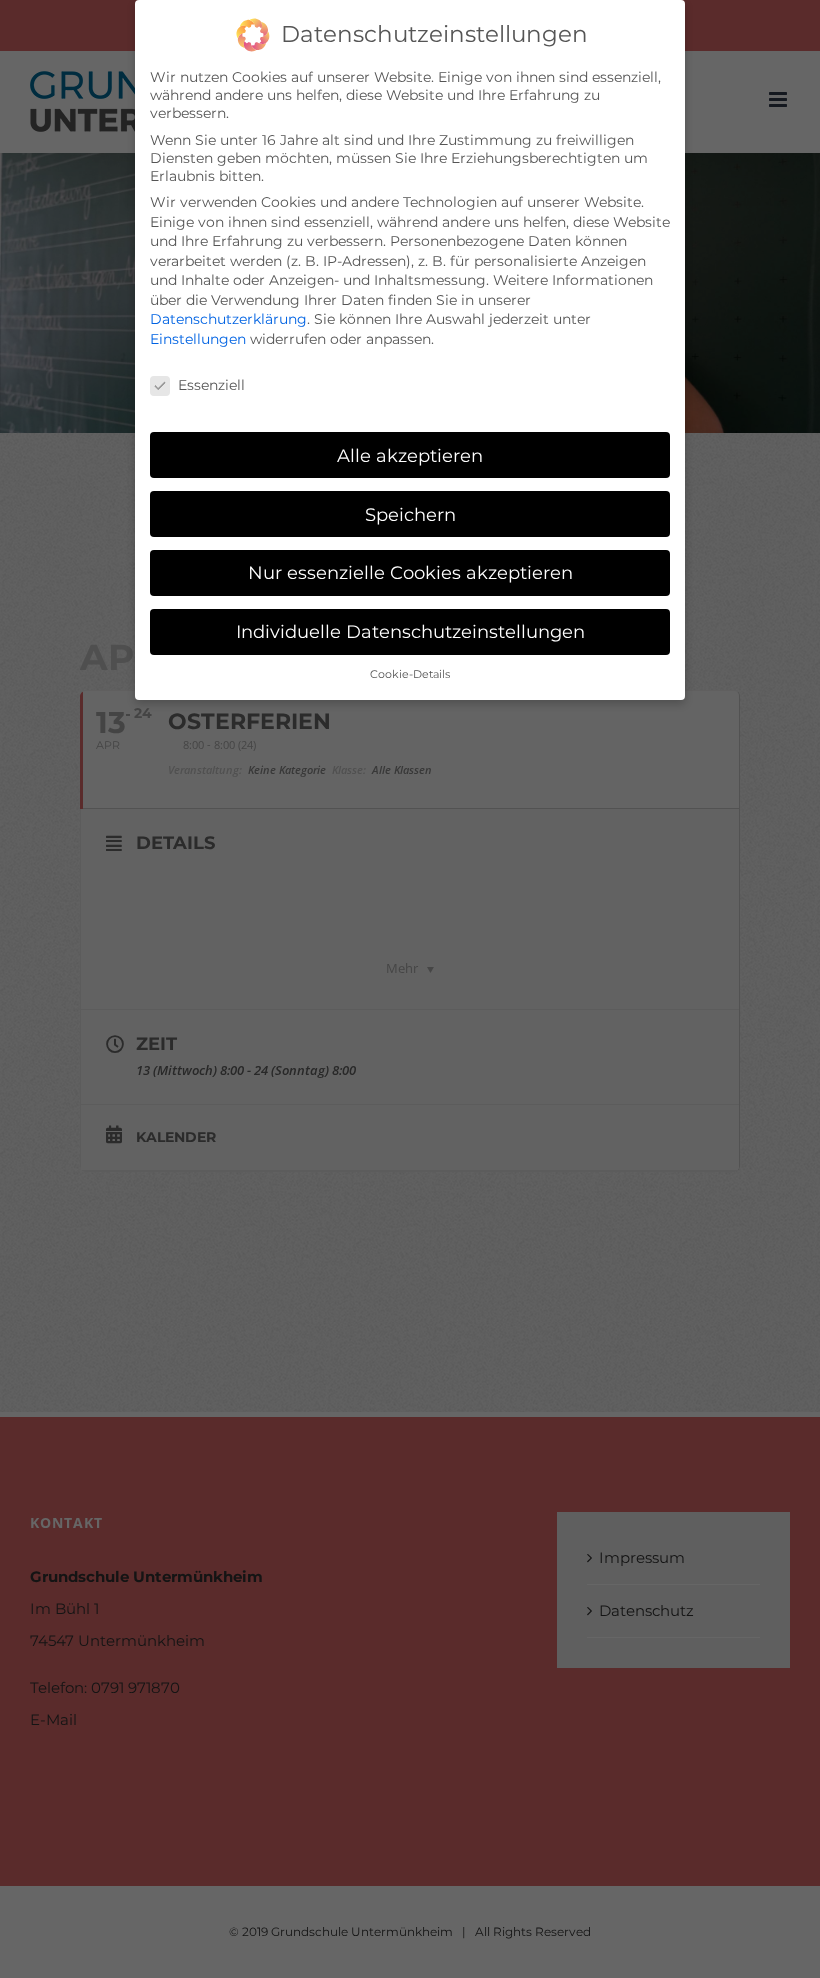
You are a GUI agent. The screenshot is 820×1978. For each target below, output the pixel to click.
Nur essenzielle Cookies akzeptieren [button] (410, 572)
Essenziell (211, 385)
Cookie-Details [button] (410, 674)
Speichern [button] (410, 514)
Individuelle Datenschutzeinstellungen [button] (410, 631)
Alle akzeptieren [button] (410, 455)
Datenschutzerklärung (228, 319)
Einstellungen (198, 339)
